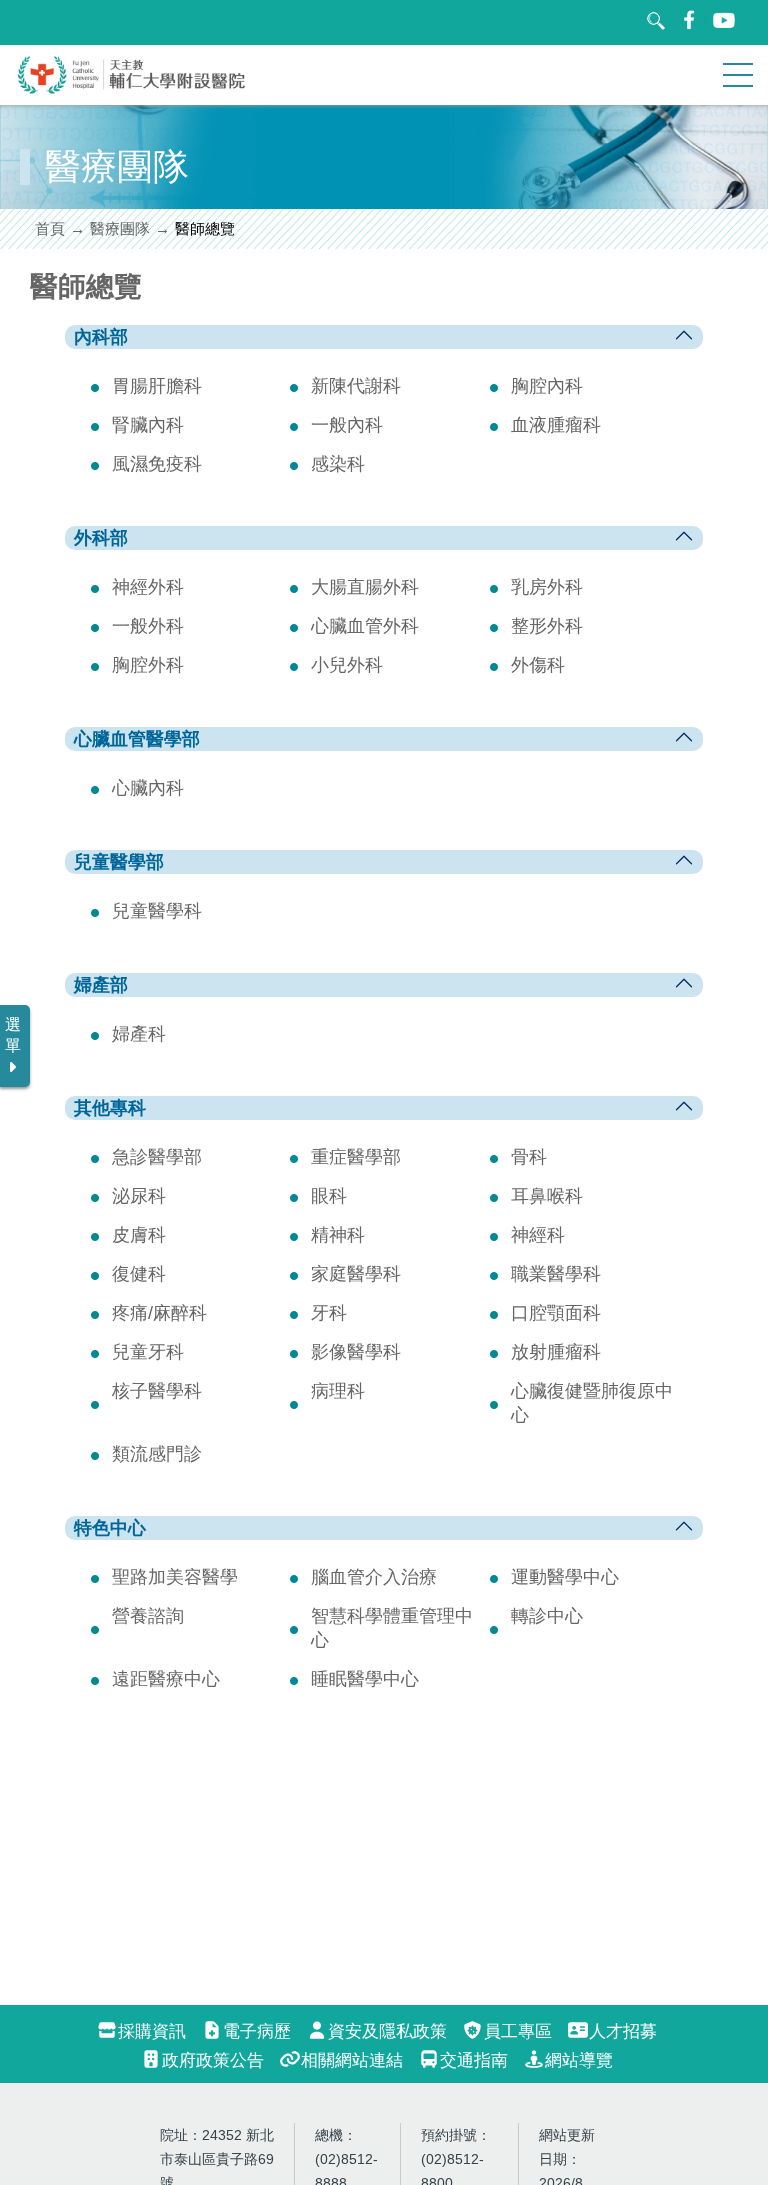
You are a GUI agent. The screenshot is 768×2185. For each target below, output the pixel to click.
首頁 (50, 228)
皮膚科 (139, 1235)
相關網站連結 (352, 2060)
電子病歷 (257, 2031)
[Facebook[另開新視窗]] (690, 20)
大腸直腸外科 (365, 587)
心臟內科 (148, 788)
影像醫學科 (356, 1352)
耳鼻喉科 (547, 1196)
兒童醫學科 (157, 911)
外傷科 (538, 665)
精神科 (338, 1235)
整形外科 (547, 626)
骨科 (529, 1157)
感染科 (338, 464)
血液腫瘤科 (556, 425)
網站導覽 (579, 2060)
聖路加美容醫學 (175, 1577)
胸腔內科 (547, 386)
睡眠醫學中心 (365, 1679)
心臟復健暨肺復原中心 (592, 1403)
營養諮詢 (148, 1616)
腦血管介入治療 (374, 1577)
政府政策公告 (213, 2060)
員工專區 (518, 2031)
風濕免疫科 (157, 464)
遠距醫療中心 (166, 1679)
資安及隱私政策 (387, 2031)
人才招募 (623, 2031)
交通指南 (474, 2060)
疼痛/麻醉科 (159, 1313)
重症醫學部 (356, 1157)
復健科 (139, 1274)
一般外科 (148, 626)
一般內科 (347, 425)
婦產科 (139, 1034)
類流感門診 (157, 1454)
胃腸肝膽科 (157, 386)
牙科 (329, 1313)
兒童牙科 (148, 1352)
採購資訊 (152, 2031)
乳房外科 (547, 587)
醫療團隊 (120, 228)
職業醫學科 (556, 1274)
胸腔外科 (148, 665)
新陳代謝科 (356, 386)
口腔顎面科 (556, 1313)
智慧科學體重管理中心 (392, 1628)
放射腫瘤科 (556, 1352)
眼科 (329, 1196)
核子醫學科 (157, 1391)
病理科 (338, 1391)
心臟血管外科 (365, 626)
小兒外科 (347, 665)
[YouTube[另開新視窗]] (725, 20)
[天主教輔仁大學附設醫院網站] (132, 89)
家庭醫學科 (356, 1274)
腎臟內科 (148, 425)
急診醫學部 (157, 1157)
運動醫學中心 (565, 1577)
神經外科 (148, 587)
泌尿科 (139, 1196)
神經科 (538, 1235)
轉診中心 (547, 1616)
